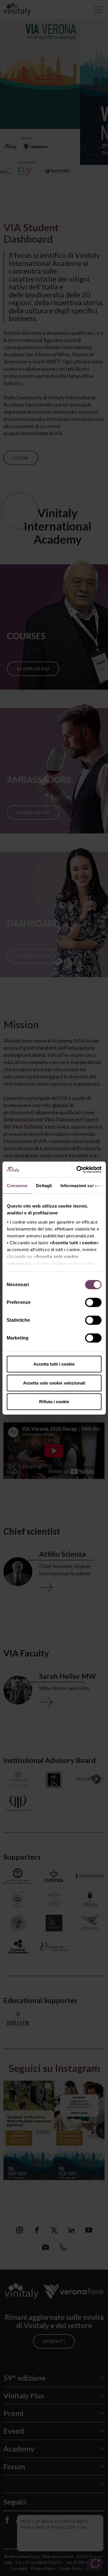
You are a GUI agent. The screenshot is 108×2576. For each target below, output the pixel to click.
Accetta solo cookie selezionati (54, 1383)
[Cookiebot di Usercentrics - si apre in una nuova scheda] (77, 1169)
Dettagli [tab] (44, 1186)
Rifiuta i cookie (54, 1402)
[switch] (94, 1303)
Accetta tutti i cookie (54, 1364)
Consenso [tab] (17, 1186)
